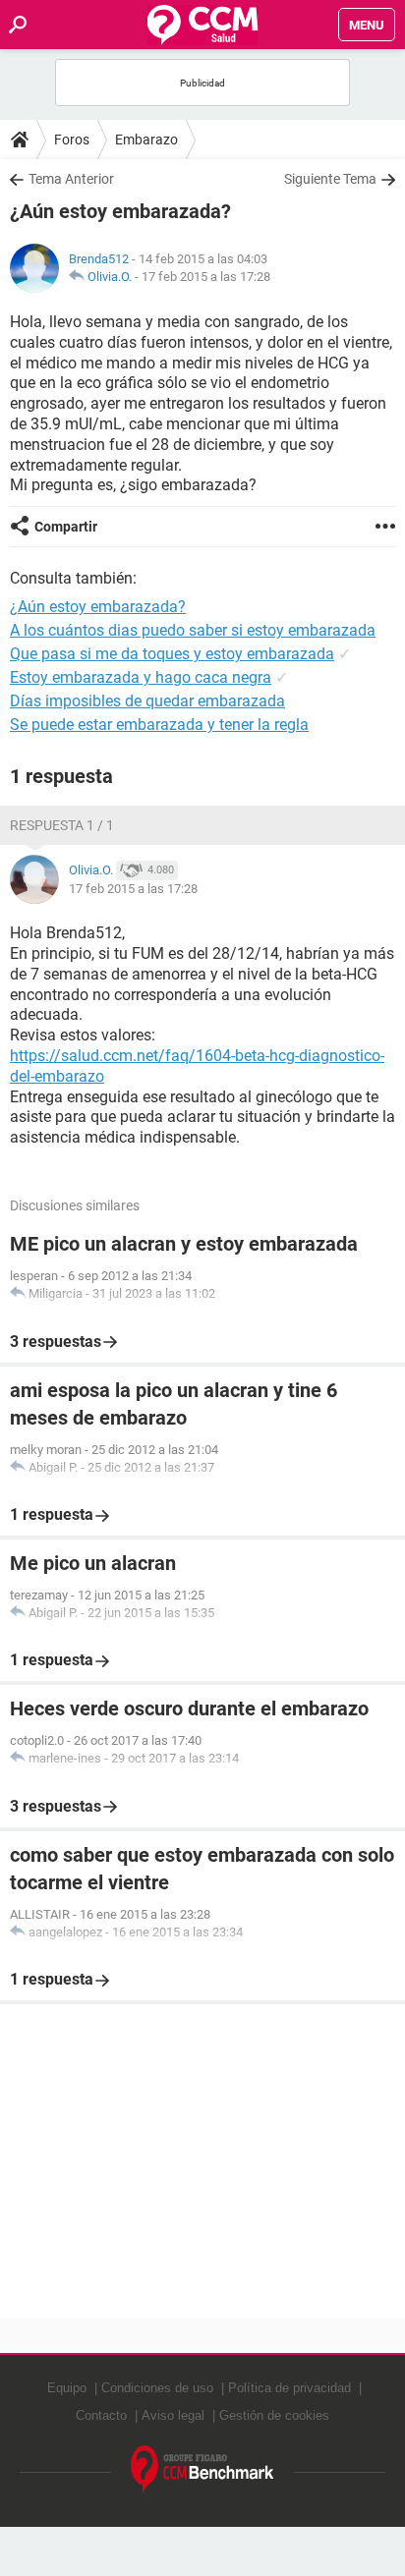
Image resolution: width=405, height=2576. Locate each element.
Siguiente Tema (330, 179)
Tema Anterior (71, 179)
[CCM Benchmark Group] (202, 2469)
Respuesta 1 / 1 (62, 825)
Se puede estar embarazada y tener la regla (159, 725)
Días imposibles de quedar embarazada (147, 701)
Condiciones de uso (157, 2388)
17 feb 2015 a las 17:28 (206, 277)
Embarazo (146, 140)
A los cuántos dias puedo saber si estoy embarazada (193, 630)
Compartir (66, 527)
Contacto (101, 2415)
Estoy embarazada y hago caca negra (141, 677)
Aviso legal (173, 2415)
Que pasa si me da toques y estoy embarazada (172, 654)
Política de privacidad (289, 2388)
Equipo (67, 2388)
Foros (72, 140)
